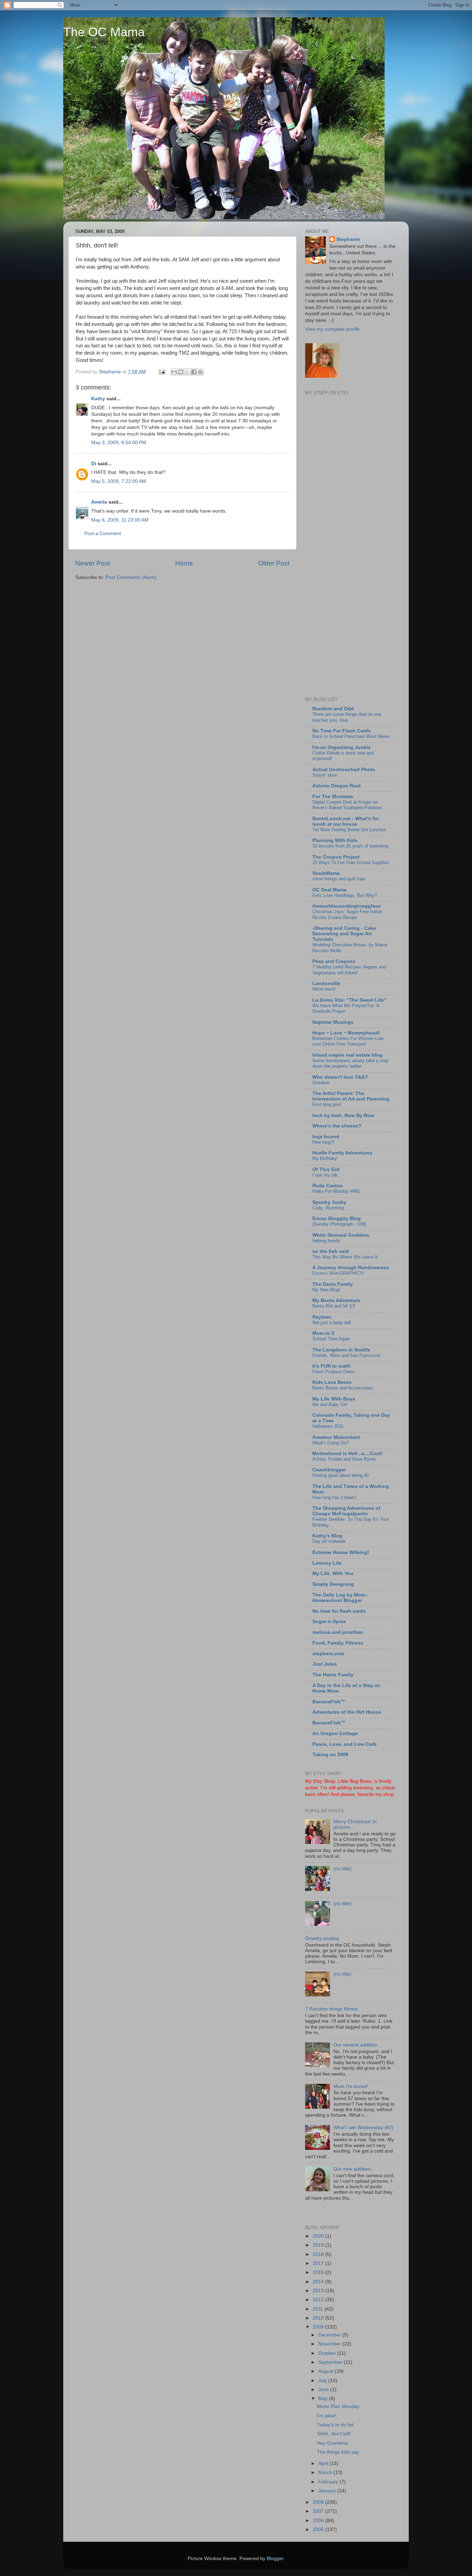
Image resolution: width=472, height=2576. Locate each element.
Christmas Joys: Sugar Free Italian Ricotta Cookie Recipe (347, 915)
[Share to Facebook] (194, 372)
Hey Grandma (332, 2443)
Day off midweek (329, 1541)
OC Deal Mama (329, 890)
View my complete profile (332, 329)
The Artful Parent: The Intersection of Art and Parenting (351, 1096)
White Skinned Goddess (341, 1235)
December (330, 2335)
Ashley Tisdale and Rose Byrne (344, 1459)
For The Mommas (333, 797)
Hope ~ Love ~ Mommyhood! (346, 1033)
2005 (319, 2530)
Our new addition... (354, 2169)
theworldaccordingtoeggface (347, 906)
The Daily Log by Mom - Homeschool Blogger (340, 1598)
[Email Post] (162, 372)
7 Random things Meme (331, 2009)
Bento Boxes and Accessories (343, 1388)
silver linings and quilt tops (339, 879)
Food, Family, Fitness (338, 1643)
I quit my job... (327, 1175)
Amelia (99, 502)
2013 (319, 2291)
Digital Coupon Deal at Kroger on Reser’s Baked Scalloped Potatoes (347, 805)
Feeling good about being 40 (341, 1475)
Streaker (321, 1083)
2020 (319, 2236)
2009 (319, 2327)
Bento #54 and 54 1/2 (334, 1306)
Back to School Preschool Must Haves (351, 736)
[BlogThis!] (181, 372)
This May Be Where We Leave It (345, 1257)
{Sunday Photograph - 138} (339, 1224)
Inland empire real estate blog (347, 1055)
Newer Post (93, 563)
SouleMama (326, 873)
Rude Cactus (328, 1186)
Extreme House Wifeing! (341, 1552)
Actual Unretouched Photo (344, 770)
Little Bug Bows (355, 1781)
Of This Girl (326, 1169)
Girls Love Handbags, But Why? (344, 895)
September (331, 2362)
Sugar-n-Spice (329, 1622)
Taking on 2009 (330, 1755)
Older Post (274, 563)
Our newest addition (355, 2045)
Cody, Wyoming (328, 1208)
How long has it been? (334, 1497)
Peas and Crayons (334, 961)
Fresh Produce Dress (334, 1372)
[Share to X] (187, 372)
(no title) (342, 1869)
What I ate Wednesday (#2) (364, 2128)
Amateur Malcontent (336, 1437)
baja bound (326, 1137)
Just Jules (325, 1664)
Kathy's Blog (327, 1536)
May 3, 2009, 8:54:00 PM (119, 443)
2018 (319, 2254)
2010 (319, 2318)
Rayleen (322, 1317)
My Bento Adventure (336, 1300)
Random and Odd (333, 709)
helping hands (326, 1241)
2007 (319, 2511)
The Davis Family (333, 1284)
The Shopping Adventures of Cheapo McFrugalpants (346, 1511)
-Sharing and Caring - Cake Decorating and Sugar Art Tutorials (344, 934)
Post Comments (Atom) (131, 577)
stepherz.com (328, 1654)
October (328, 2353)
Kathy (98, 399)
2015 (319, 2272)
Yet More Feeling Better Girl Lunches (349, 830)
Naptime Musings (333, 1022)
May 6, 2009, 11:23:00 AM (120, 520)
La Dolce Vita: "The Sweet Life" (349, 1000)
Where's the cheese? (337, 1126)
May (324, 2399)
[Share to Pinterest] (200, 372)
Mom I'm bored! (351, 2086)
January (328, 2491)
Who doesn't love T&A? (340, 1077)
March (326, 2472)
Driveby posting (322, 1938)
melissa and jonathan (338, 1632)
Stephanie (348, 239)
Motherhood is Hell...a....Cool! (347, 1454)
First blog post (327, 1104)
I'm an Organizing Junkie (342, 747)
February (329, 2482)
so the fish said (331, 1251)
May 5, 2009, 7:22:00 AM (119, 481)
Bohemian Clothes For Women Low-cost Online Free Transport (348, 1041)
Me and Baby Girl (330, 1404)
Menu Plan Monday (338, 2406)
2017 (319, 2263)
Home (184, 563)
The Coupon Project (336, 857)
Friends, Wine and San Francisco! (346, 1355)
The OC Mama (104, 32)
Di (94, 464)
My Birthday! (325, 1158)
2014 (319, 2282)
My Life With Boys (334, 1399)
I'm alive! (327, 2416)
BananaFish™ (329, 1702)
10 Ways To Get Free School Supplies (351, 863)
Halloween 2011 (328, 1426)
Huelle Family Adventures (342, 1153)
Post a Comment (103, 533)
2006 (319, 2521)
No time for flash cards (339, 1611)
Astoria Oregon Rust (337, 786)
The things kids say (338, 2452)
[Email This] (174, 372)
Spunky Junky (329, 1202)
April (324, 2463)
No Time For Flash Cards (342, 731)
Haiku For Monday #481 (336, 1191)
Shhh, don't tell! (334, 2434)
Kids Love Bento (332, 1382)
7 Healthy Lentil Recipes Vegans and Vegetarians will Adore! (349, 970)
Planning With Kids (335, 840)
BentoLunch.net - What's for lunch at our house (346, 821)
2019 (319, 2245)
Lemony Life (327, 1563)
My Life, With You (333, 1573)
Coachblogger (329, 1470)
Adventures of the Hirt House (347, 1712)
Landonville (326, 983)
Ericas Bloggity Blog (337, 1219)
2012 (319, 2300)
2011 (319, 2309)
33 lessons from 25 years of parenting (350, 846)
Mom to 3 (323, 1333)
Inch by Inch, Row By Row (343, 1116)
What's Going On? (331, 1443)
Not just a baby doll (332, 1323)
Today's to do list (335, 2425)
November (330, 2344)
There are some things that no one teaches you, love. (347, 717)
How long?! (323, 1142)
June (324, 2390)
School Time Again (331, 1339)
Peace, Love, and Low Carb (344, 1744)
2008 (319, 2502)
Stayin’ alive (325, 775)
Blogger (275, 2559)
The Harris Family (333, 1675)
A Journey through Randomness (351, 1268)
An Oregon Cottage (335, 1734)
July (323, 2381)
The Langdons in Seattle (341, 1350)
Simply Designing (333, 1584)
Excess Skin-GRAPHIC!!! (338, 1273)
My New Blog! (326, 1290)
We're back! (324, 989)
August (327, 2371)
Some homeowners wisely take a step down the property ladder (350, 1064)
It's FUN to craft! (332, 1366)
